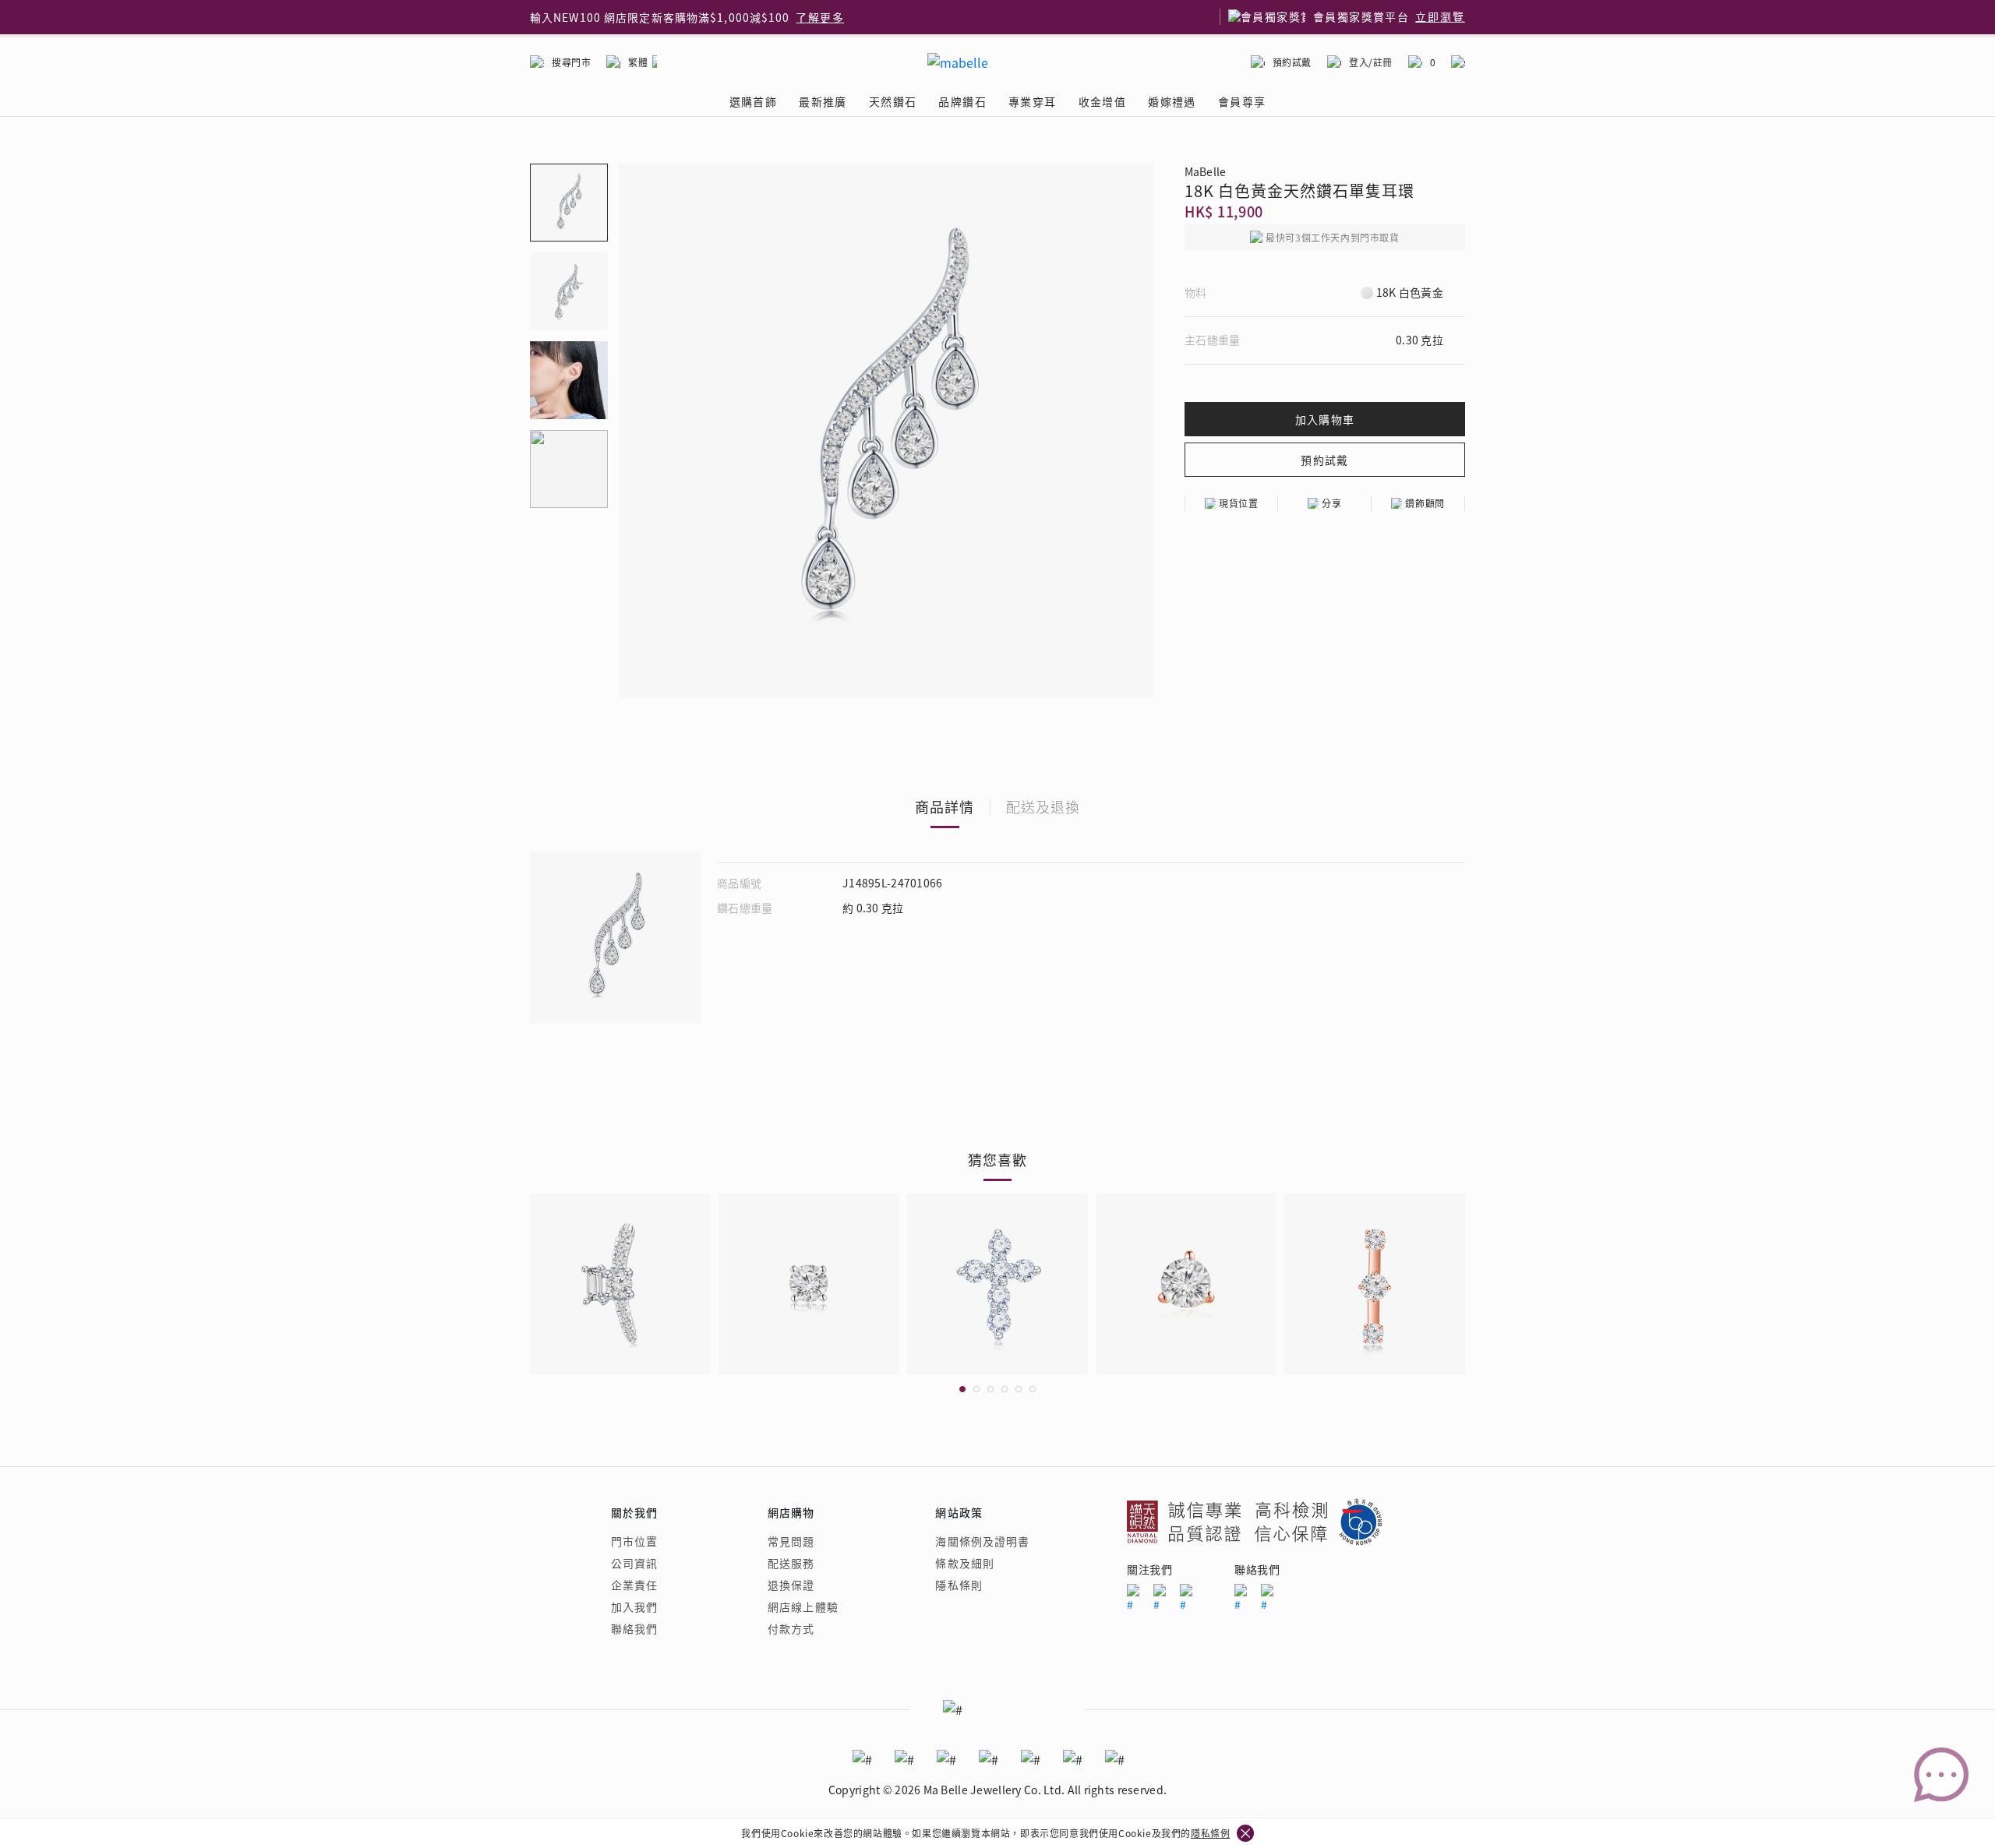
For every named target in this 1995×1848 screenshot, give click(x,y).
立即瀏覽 (1440, 17)
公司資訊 (634, 1563)
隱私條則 (959, 1585)
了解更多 (820, 17)
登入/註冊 (1371, 62)
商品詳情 (945, 806)
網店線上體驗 (803, 1606)
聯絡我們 (634, 1628)
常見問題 (791, 1541)
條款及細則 (965, 1563)
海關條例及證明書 (982, 1541)
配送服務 (791, 1563)
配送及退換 (1043, 806)
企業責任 (634, 1585)
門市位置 (634, 1541)
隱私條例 (1210, 1833)
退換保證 (791, 1585)
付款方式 (791, 1628)
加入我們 (634, 1606)
